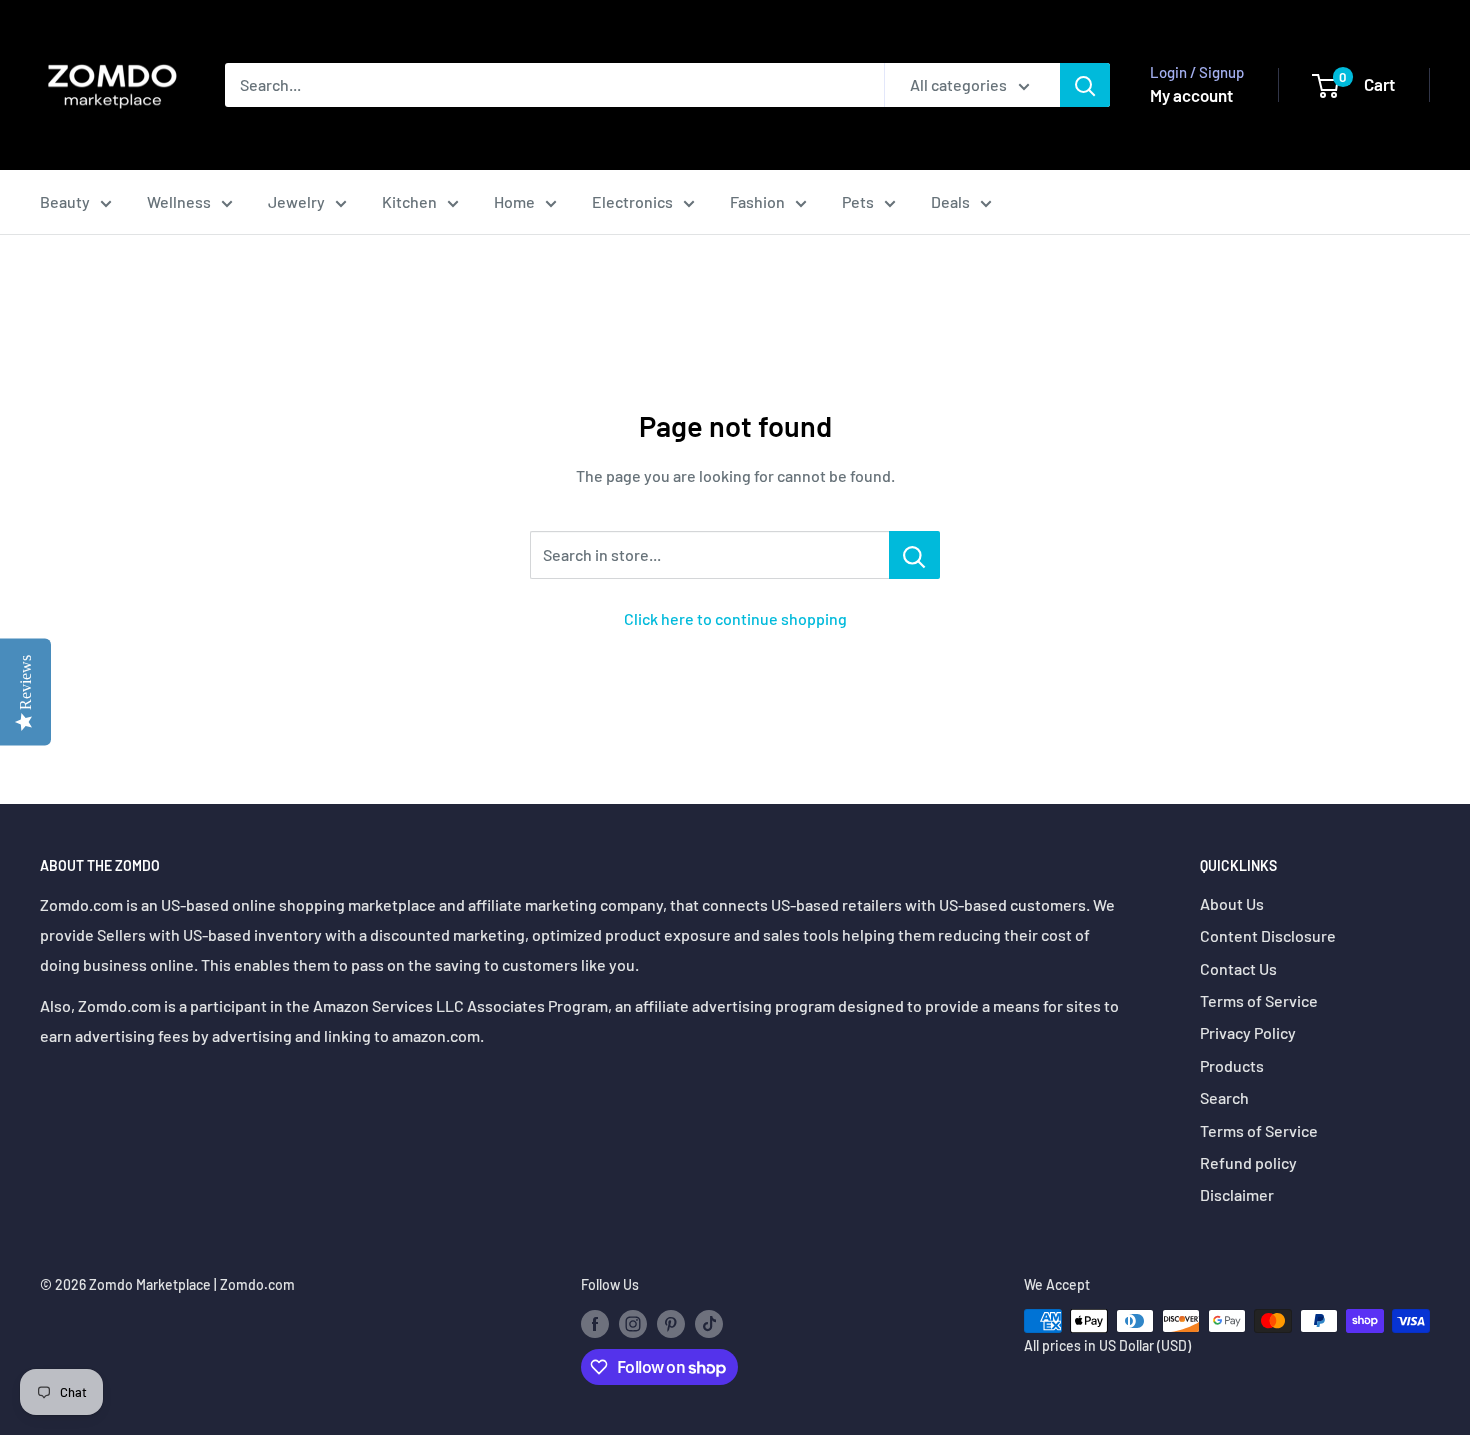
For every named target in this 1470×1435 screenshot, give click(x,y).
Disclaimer (1237, 1194)
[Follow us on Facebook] (595, 1323)
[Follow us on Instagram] (633, 1323)
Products (1232, 1065)
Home (514, 201)
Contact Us (1238, 968)
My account (1191, 95)
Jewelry (296, 201)
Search (1224, 1097)
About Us (1232, 903)
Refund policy (1248, 1162)
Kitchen (409, 201)
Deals (950, 201)
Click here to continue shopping (735, 618)
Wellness (179, 201)
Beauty (65, 201)
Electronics (632, 201)
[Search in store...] (914, 555)
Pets (858, 201)
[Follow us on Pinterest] (671, 1323)
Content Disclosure (1268, 935)
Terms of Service (1259, 1000)
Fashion (757, 201)
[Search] (1085, 85)
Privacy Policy (1248, 1032)
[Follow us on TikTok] (709, 1323)
